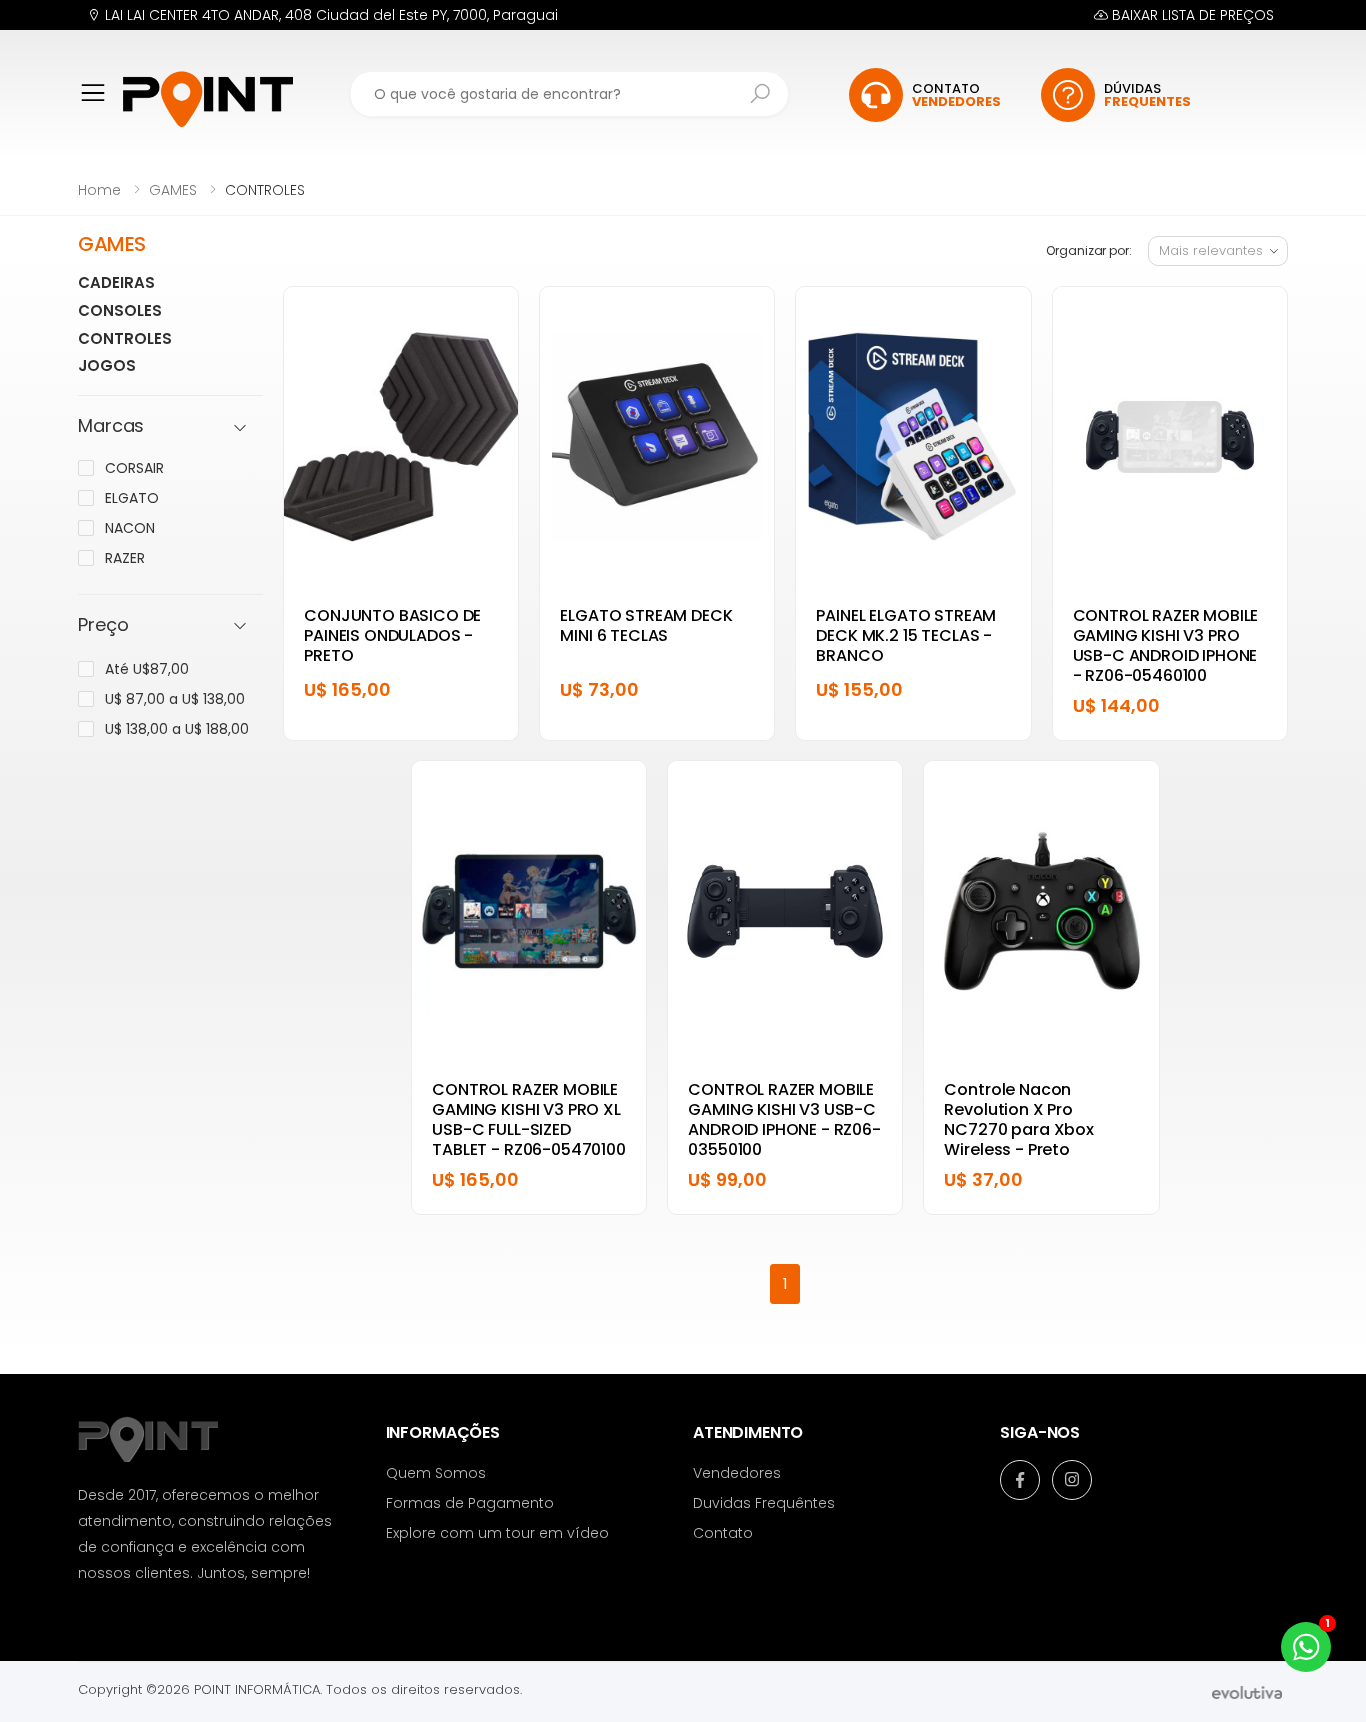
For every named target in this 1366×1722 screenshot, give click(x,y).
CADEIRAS (116, 282)
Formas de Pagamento (470, 1503)
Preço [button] (103, 625)
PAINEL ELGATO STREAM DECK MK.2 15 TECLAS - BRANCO (906, 635)
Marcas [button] (111, 426)
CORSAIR (134, 468)
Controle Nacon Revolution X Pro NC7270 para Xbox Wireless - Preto (1018, 1119)
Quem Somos (436, 1473)
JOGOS (107, 365)
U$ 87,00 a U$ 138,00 (175, 699)
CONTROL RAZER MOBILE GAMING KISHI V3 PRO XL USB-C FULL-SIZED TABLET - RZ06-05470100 (528, 1119)
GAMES (173, 190)
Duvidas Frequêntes (764, 1503)
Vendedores (737, 1473)
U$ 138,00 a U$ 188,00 (177, 729)
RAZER (125, 558)
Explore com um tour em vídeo (497, 1533)
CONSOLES (120, 310)
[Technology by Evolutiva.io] (1247, 1691)
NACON (130, 528)
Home (99, 190)
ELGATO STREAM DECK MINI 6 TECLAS (646, 625)
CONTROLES (125, 338)
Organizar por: (1088, 250)
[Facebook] (1020, 1480)
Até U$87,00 (147, 669)
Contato (723, 1533)
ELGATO (132, 498)
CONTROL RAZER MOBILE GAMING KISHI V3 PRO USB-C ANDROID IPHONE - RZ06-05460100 (1166, 645)
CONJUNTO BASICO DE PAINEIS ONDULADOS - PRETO (392, 635)
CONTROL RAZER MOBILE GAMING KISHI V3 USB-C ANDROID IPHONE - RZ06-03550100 (784, 1119)
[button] (100, 106)
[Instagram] (1072, 1480)
